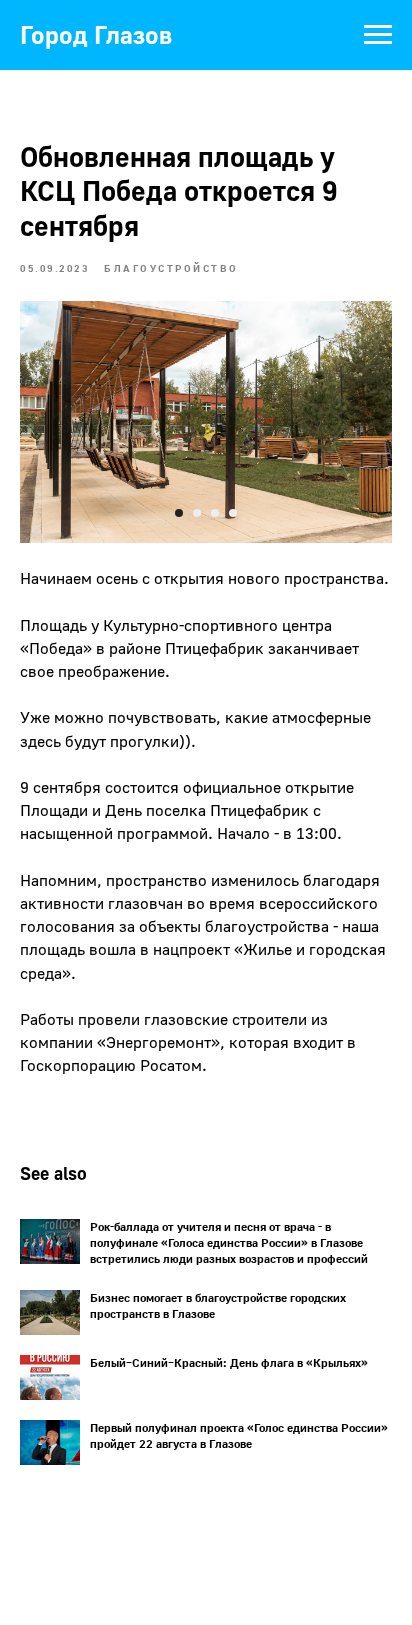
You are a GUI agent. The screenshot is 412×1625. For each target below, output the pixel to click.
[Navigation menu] (378, 35)
